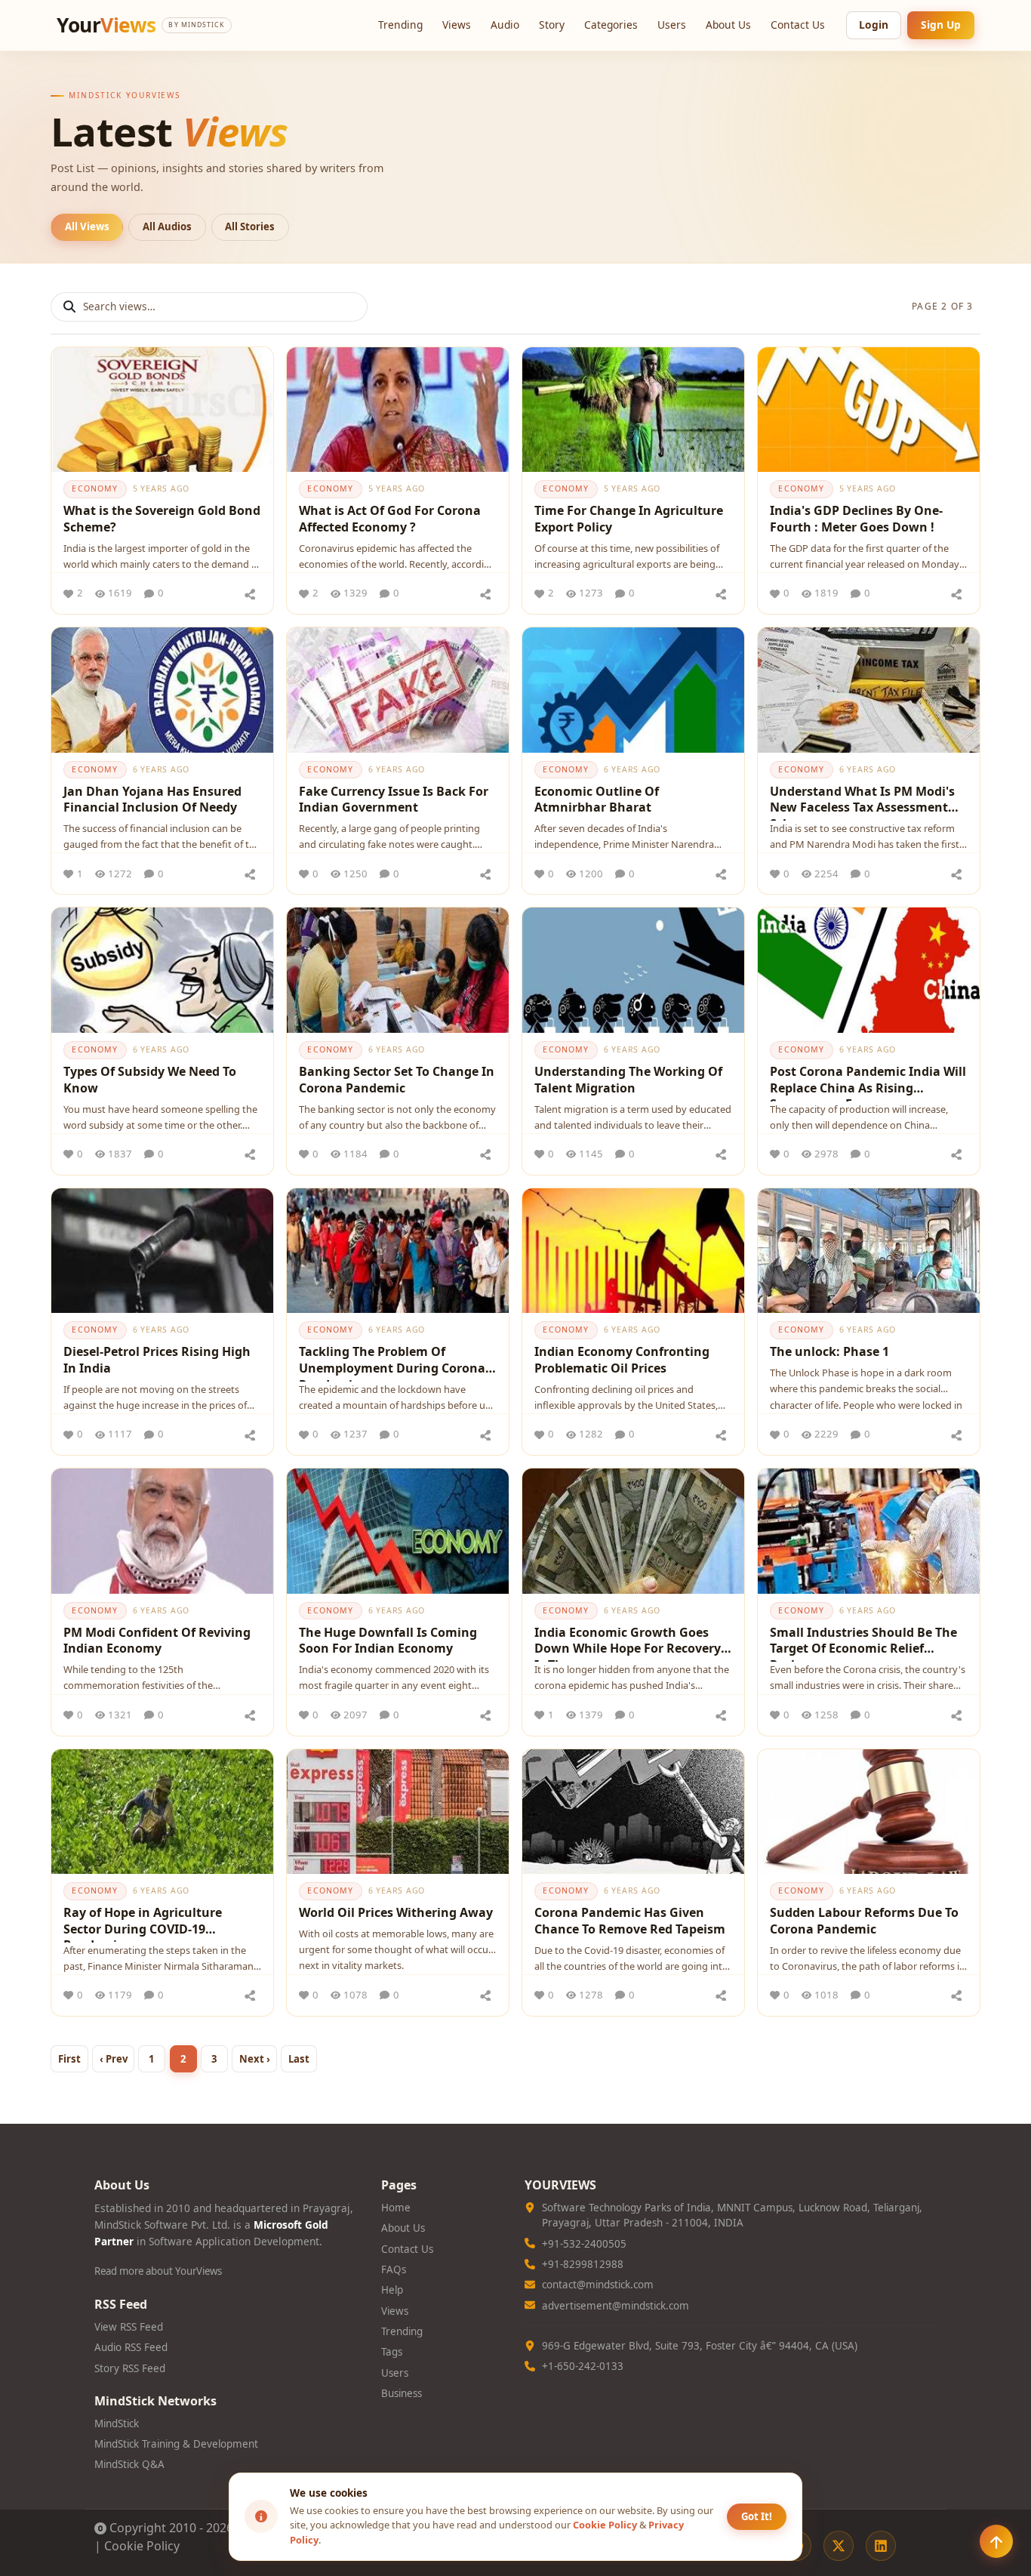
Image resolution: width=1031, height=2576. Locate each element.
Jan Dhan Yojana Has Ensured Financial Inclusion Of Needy (152, 800)
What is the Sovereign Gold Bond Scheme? (162, 519)
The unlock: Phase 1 (829, 1351)
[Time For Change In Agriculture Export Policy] (633, 410)
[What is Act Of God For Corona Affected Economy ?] (398, 410)
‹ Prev (114, 2059)
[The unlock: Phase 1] (869, 1251)
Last (299, 2059)
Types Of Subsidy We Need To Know (150, 1080)
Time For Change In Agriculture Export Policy (629, 519)
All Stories (250, 226)
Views (457, 25)
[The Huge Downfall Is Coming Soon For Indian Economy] (398, 1531)
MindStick (117, 2423)
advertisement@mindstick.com (616, 2306)
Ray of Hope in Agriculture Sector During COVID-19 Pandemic (143, 1923)
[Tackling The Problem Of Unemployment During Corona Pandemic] (398, 1251)
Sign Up (941, 25)
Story (552, 25)
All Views (87, 226)
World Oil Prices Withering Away (396, 1912)
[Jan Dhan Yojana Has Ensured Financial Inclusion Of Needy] (162, 690)
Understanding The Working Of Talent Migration (628, 1080)
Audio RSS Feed (131, 2347)
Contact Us (798, 25)
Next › (255, 2059)
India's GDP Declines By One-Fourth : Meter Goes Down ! (856, 519)
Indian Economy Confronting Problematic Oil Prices (622, 1360)
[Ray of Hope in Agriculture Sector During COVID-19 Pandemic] (162, 1812)
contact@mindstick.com (598, 2285)
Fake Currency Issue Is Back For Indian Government (394, 800)
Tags (392, 2352)
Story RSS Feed (130, 2368)
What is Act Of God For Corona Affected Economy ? (390, 519)
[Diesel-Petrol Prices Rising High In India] (162, 1251)
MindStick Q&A (129, 2464)
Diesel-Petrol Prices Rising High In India (157, 1360)
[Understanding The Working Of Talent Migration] (633, 970)
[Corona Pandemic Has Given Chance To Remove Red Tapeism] (633, 1812)
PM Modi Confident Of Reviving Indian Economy (157, 1641)
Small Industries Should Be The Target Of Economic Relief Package (863, 1643)
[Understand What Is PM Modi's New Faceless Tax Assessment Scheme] (869, 690)
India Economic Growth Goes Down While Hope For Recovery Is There (628, 1643)
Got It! (757, 2516)
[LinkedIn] (881, 2546)
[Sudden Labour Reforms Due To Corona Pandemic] (869, 1812)
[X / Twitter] (839, 2546)
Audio (505, 25)
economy (95, 488)
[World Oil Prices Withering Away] (398, 1812)
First (69, 2059)
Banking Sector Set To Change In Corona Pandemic (397, 1080)
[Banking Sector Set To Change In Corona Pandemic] (398, 970)
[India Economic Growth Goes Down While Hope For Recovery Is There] (633, 1531)
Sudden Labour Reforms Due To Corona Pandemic (864, 1921)
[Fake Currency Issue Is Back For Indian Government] (398, 690)
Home (396, 2208)
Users (672, 25)
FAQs (394, 2269)
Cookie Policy (142, 2546)
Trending (400, 25)
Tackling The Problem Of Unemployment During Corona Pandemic (392, 1362)
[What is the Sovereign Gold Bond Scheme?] (162, 410)
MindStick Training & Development (176, 2444)
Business (402, 2393)
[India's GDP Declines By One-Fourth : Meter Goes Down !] (869, 410)
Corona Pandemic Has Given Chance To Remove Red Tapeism (630, 1921)
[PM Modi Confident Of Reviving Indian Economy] (162, 1531)
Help (392, 2290)
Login (874, 25)
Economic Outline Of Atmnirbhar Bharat (597, 800)
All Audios (167, 226)
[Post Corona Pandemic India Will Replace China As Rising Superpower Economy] (869, 970)
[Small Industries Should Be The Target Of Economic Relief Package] (869, 1531)
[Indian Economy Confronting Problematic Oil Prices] (633, 1251)
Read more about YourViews (158, 2271)
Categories (611, 25)
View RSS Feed (129, 2327)
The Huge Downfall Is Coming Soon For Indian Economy (388, 1641)
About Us (728, 25)
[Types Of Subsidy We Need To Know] (162, 970)
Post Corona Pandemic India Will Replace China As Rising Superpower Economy (868, 1082)
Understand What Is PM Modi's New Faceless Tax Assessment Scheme (862, 802)
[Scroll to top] (996, 2541)
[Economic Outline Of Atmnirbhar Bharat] (633, 690)
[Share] (250, 593)
